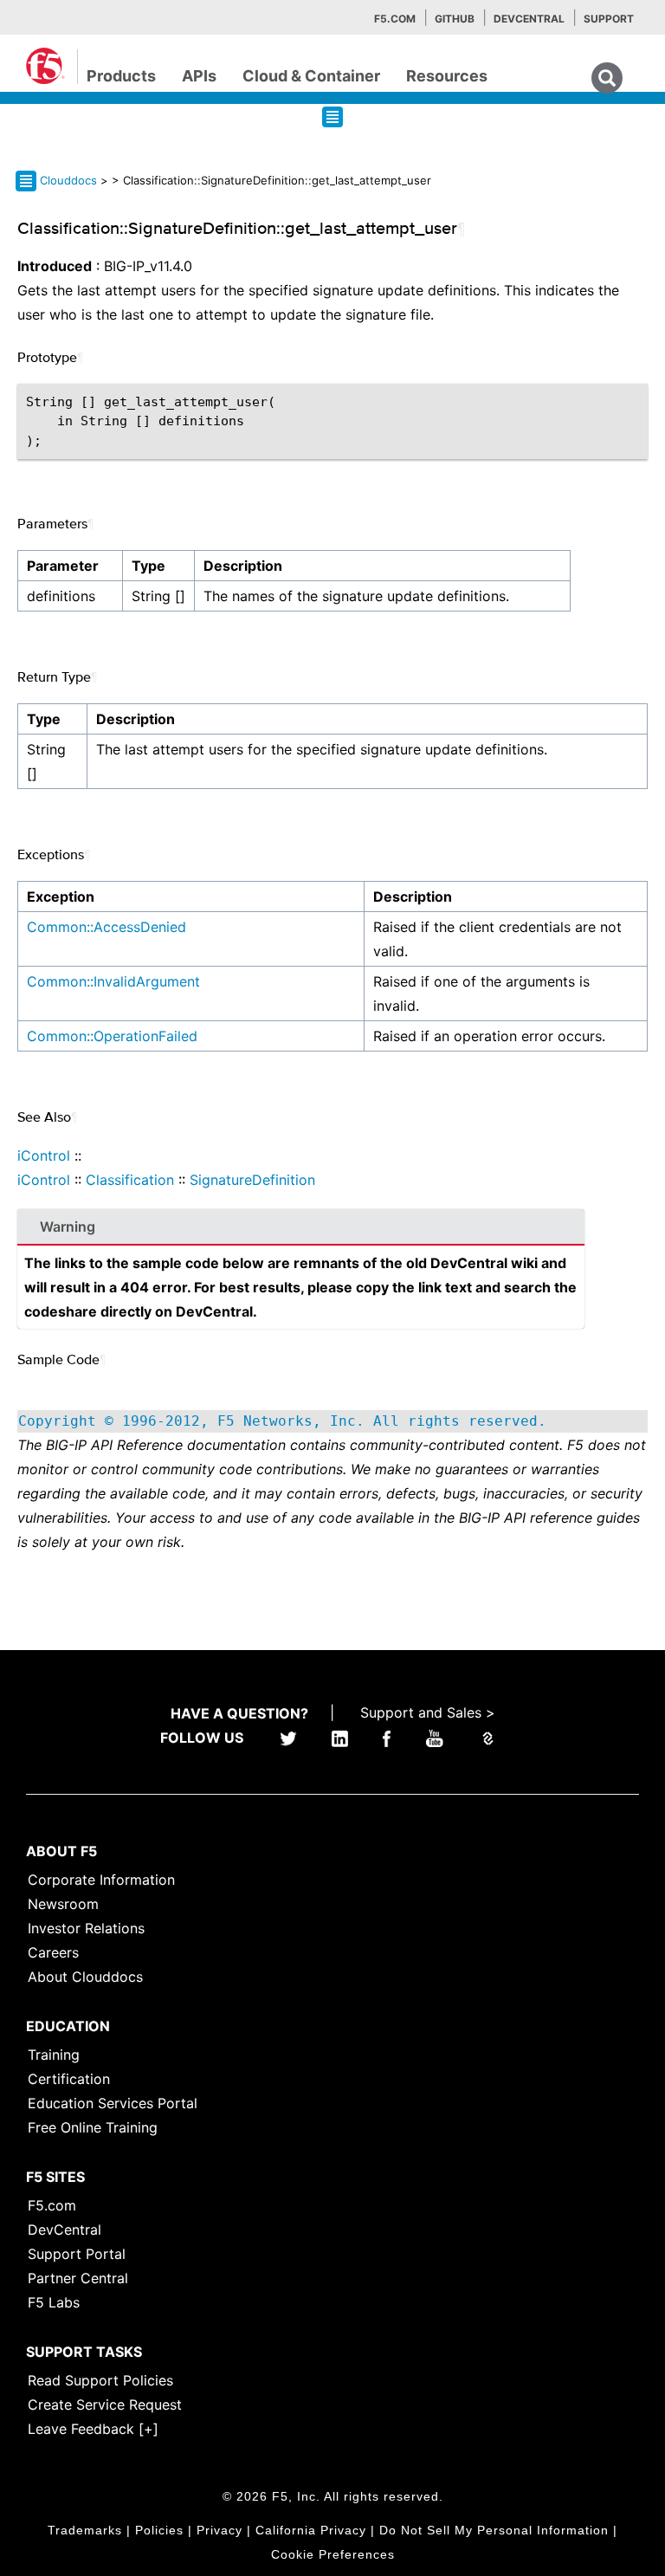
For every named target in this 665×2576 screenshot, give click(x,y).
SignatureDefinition (252, 1180)
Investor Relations (86, 1928)
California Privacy (311, 2530)
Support (609, 19)
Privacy (220, 2530)
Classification (130, 1180)
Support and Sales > (428, 1712)
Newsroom (63, 1904)
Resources (447, 76)
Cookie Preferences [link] (333, 2554)
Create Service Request (105, 2404)
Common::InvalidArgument (113, 981)
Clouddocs (68, 180)
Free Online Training (93, 2127)
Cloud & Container (311, 76)
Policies (159, 2530)
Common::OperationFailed (112, 1036)
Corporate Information (101, 1880)
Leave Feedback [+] (93, 2429)
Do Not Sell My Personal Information (494, 2530)
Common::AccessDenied (107, 927)
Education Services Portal (113, 2103)
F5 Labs (54, 2302)
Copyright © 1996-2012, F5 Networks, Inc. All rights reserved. (282, 1421)
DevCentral (65, 2230)
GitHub (455, 19)
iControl (44, 1155)
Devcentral (529, 19)
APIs (199, 76)
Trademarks (85, 2530)
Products (121, 76)
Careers (53, 1952)
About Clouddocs (85, 1977)
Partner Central (78, 2278)
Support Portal (77, 2254)
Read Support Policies (100, 2380)
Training (54, 2055)
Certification (69, 2079)
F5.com (395, 19)
